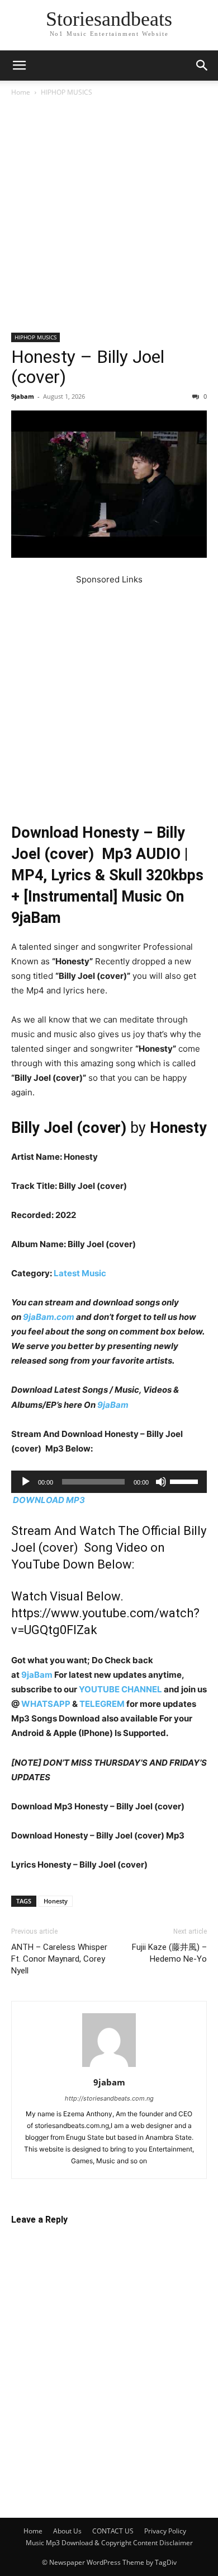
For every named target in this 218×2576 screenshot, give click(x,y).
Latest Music (80, 1273)
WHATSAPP (46, 1704)
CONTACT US (113, 2531)
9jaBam (113, 1405)
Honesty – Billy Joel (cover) (88, 367)
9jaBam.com (49, 1317)
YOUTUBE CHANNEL (120, 1689)
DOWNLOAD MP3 (49, 1500)
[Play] (26, 1482)
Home (21, 92)
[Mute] (161, 1482)
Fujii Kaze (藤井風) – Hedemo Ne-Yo (169, 1953)
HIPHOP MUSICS (67, 92)
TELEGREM (102, 1704)
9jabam (23, 396)
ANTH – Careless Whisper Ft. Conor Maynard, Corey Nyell (59, 1959)
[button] (19, 66)
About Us (67, 2531)
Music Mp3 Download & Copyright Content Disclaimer (109, 2543)
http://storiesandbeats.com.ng (109, 2098)
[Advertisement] (109, 219)
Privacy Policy (165, 2531)
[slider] (186, 1481)
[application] (109, 1482)
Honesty (56, 1901)
